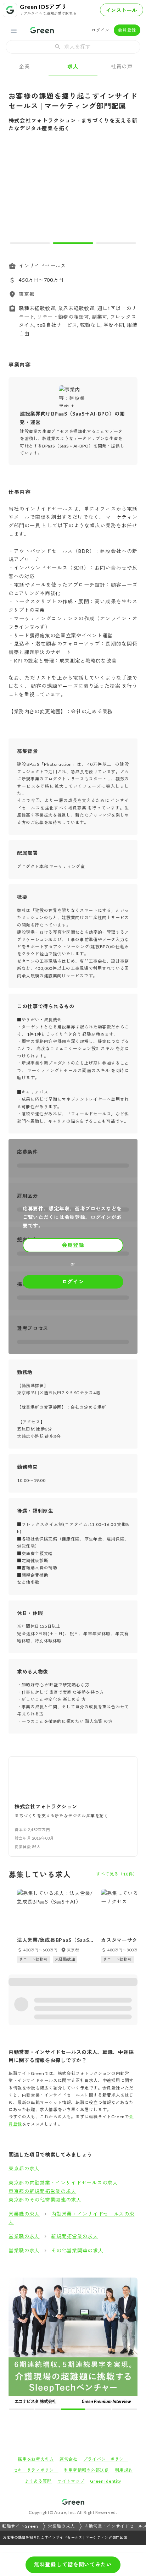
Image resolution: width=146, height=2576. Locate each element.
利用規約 (124, 2343)
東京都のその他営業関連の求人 (45, 2200)
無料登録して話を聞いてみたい (73, 2564)
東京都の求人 (24, 2168)
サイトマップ (71, 2354)
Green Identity (106, 2354)
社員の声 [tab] (122, 66)
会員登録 (127, 30)
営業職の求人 (24, 2214)
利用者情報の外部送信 (87, 2343)
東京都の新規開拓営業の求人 (42, 2191)
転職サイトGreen (20, 2399)
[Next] (127, 194)
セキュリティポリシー (36, 2343)
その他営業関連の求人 (77, 2250)
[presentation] (73, 47)
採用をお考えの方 (36, 2332)
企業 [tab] (24, 66)
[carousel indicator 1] (30, 243)
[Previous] (19, 194)
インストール (122, 10)
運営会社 (69, 2332)
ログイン (100, 30)
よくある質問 (38, 2354)
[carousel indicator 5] (85, 2282)
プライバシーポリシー (106, 2332)
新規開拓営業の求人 (74, 2236)
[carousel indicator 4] (79, 2282)
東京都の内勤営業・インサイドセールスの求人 (63, 2183)
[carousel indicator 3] (116, 243)
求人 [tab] (73, 66)
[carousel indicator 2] (73, 243)
